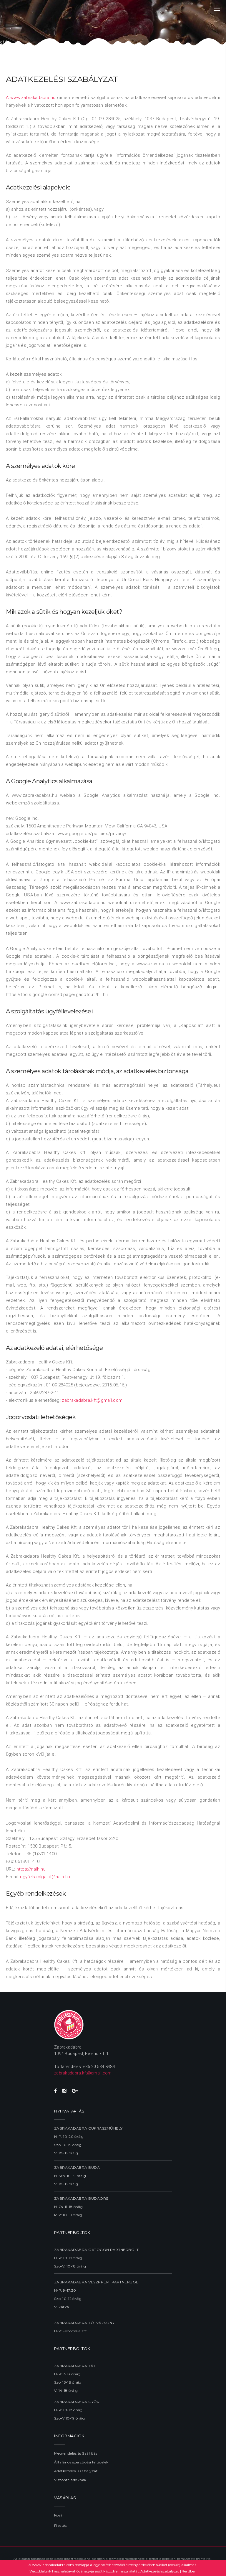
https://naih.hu (31, 1869)
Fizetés (60, 2525)
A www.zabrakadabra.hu (31, 98)
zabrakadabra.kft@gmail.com (92, 1400)
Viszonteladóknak (70, 2480)
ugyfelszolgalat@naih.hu (45, 1877)
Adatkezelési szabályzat (76, 2471)
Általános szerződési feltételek (81, 2462)
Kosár (59, 2515)
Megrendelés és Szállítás (76, 2453)
